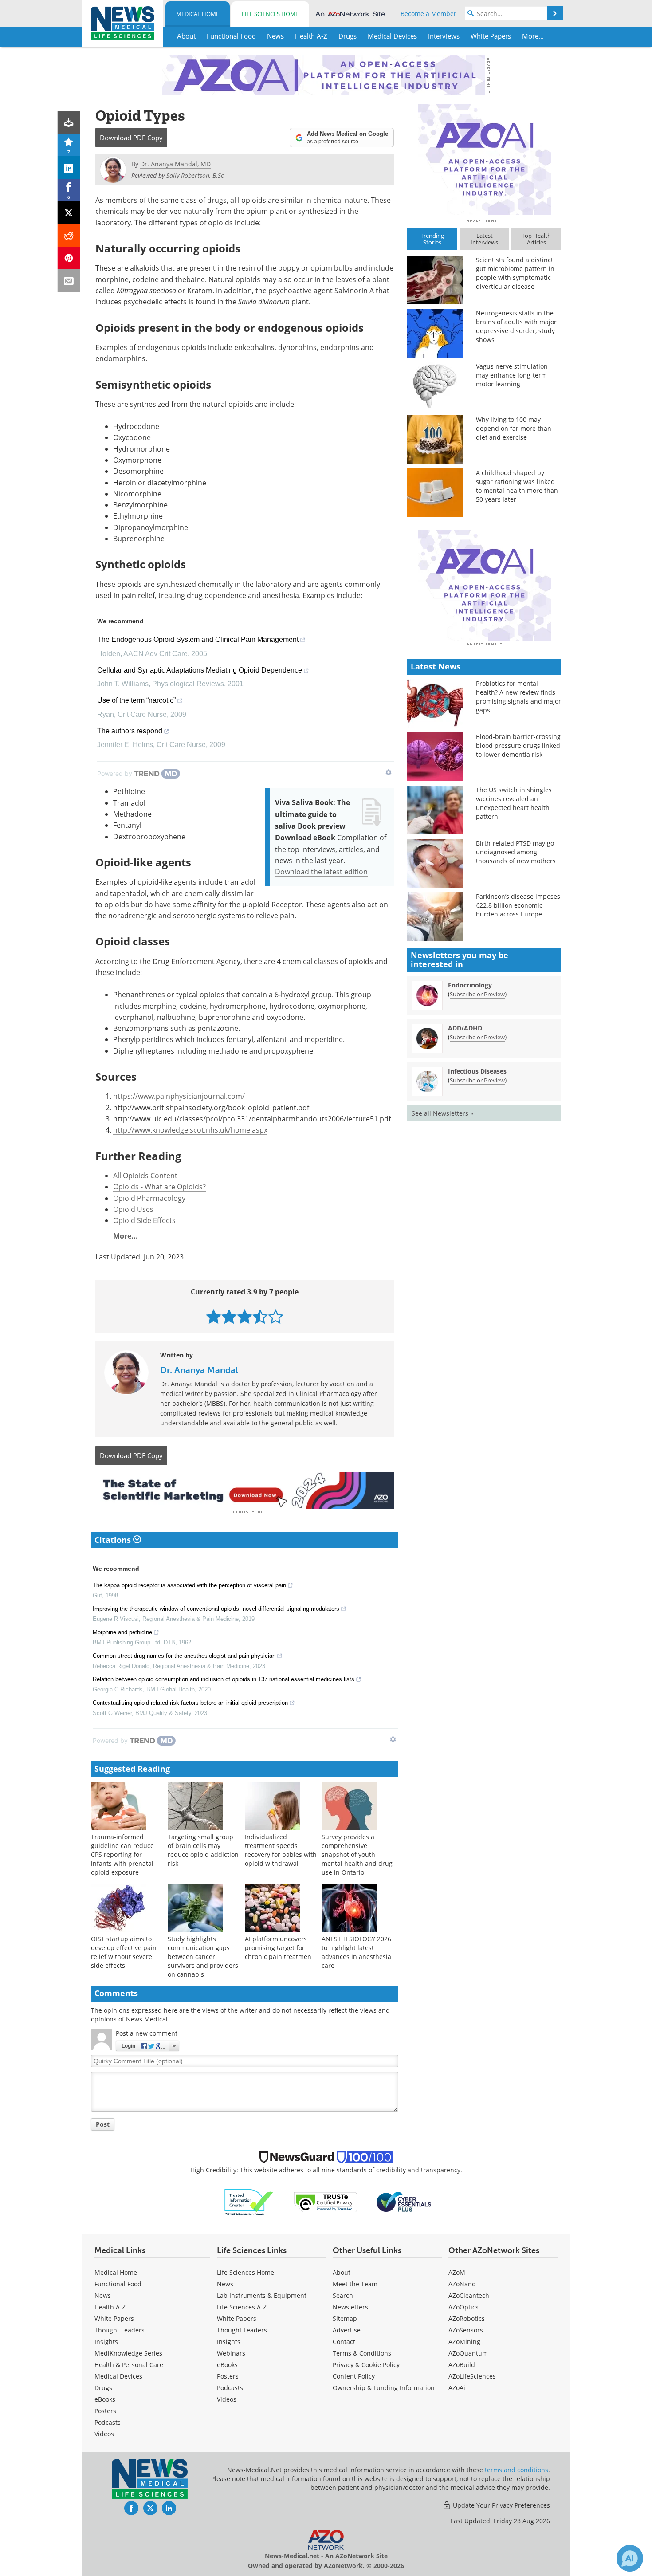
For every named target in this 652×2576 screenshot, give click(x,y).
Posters (105, 2411)
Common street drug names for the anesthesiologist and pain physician (184, 1656)
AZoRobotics (467, 2318)
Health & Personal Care (129, 2365)
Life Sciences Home (270, 14)
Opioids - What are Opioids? (159, 1186)
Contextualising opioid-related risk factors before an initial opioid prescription (190, 1703)
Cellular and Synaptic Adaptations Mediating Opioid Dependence (200, 670)
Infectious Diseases (477, 1071)
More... (126, 1236)
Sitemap (345, 2318)
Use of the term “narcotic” (136, 700)
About (342, 2272)
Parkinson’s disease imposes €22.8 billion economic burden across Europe (518, 905)
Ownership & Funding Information (384, 2388)
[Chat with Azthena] (630, 2558)
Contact (344, 2342)
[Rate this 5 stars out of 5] (276, 1316)
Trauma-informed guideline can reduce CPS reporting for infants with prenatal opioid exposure (122, 1854)
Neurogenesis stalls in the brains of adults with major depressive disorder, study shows (516, 326)
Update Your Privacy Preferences (501, 2505)
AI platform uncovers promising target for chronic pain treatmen (278, 1948)
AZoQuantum (468, 2353)
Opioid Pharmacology (149, 1198)
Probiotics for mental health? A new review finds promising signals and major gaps (518, 697)
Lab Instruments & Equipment (262, 2295)
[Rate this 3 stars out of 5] (245, 1316)
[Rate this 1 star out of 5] (214, 1316)
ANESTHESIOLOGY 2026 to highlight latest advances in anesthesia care (356, 1952)
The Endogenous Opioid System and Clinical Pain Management (198, 639)
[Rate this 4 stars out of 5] (260, 1316)
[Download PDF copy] (69, 122)
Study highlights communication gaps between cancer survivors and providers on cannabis (203, 1957)
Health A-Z (110, 2307)
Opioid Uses (133, 1209)
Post (103, 2124)
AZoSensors (466, 2330)
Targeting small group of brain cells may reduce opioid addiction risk (203, 1850)
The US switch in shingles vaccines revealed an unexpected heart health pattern (514, 803)
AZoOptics (463, 2307)
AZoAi (457, 2388)
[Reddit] (69, 235)
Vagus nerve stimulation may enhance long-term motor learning (512, 375)
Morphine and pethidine (122, 1632)
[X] (69, 213)
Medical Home (198, 14)
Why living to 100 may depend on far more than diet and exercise (514, 428)
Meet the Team (355, 2284)
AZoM (457, 2272)
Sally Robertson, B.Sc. (196, 175)
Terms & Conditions (362, 2353)
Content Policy (354, 2376)
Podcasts (108, 2422)
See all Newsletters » (442, 1113)
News (103, 2295)
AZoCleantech (469, 2295)
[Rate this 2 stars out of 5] (229, 1316)
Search (343, 2295)
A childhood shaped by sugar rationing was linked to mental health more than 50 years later (517, 486)
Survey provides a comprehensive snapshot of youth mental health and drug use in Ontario (357, 1854)
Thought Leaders (120, 2330)
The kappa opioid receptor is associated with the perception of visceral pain (189, 1585)
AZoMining (464, 2342)
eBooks (105, 2399)
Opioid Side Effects (144, 1220)
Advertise (347, 2330)
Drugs (103, 2388)
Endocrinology (470, 985)
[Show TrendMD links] (389, 772)
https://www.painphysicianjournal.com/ (179, 1096)
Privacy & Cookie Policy (366, 2365)
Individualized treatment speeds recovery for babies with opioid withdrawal (281, 1850)
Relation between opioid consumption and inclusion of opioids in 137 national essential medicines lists (224, 1679)
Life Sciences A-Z (242, 2307)
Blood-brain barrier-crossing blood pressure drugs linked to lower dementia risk (518, 745)
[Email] (69, 281)
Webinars (231, 2353)
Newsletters (350, 2307)
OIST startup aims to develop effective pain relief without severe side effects (124, 1952)
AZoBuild (462, 2365)
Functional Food (118, 2284)
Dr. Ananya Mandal (199, 1370)
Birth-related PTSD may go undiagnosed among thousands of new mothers (516, 852)
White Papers (114, 2318)
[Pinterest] (69, 258)
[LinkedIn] (69, 167)
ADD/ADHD (465, 1028)
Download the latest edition (321, 871)
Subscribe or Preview (477, 994)
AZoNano (462, 2284)
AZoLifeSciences (472, 2376)
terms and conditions (516, 2470)
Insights (106, 2342)
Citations (114, 1540)
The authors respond (130, 731)
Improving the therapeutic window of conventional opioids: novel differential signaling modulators (216, 1609)
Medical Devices (118, 2376)
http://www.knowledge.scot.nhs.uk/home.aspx (190, 1130)
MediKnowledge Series (128, 2353)
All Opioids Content (145, 1175)
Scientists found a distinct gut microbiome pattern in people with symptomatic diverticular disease (515, 273)
